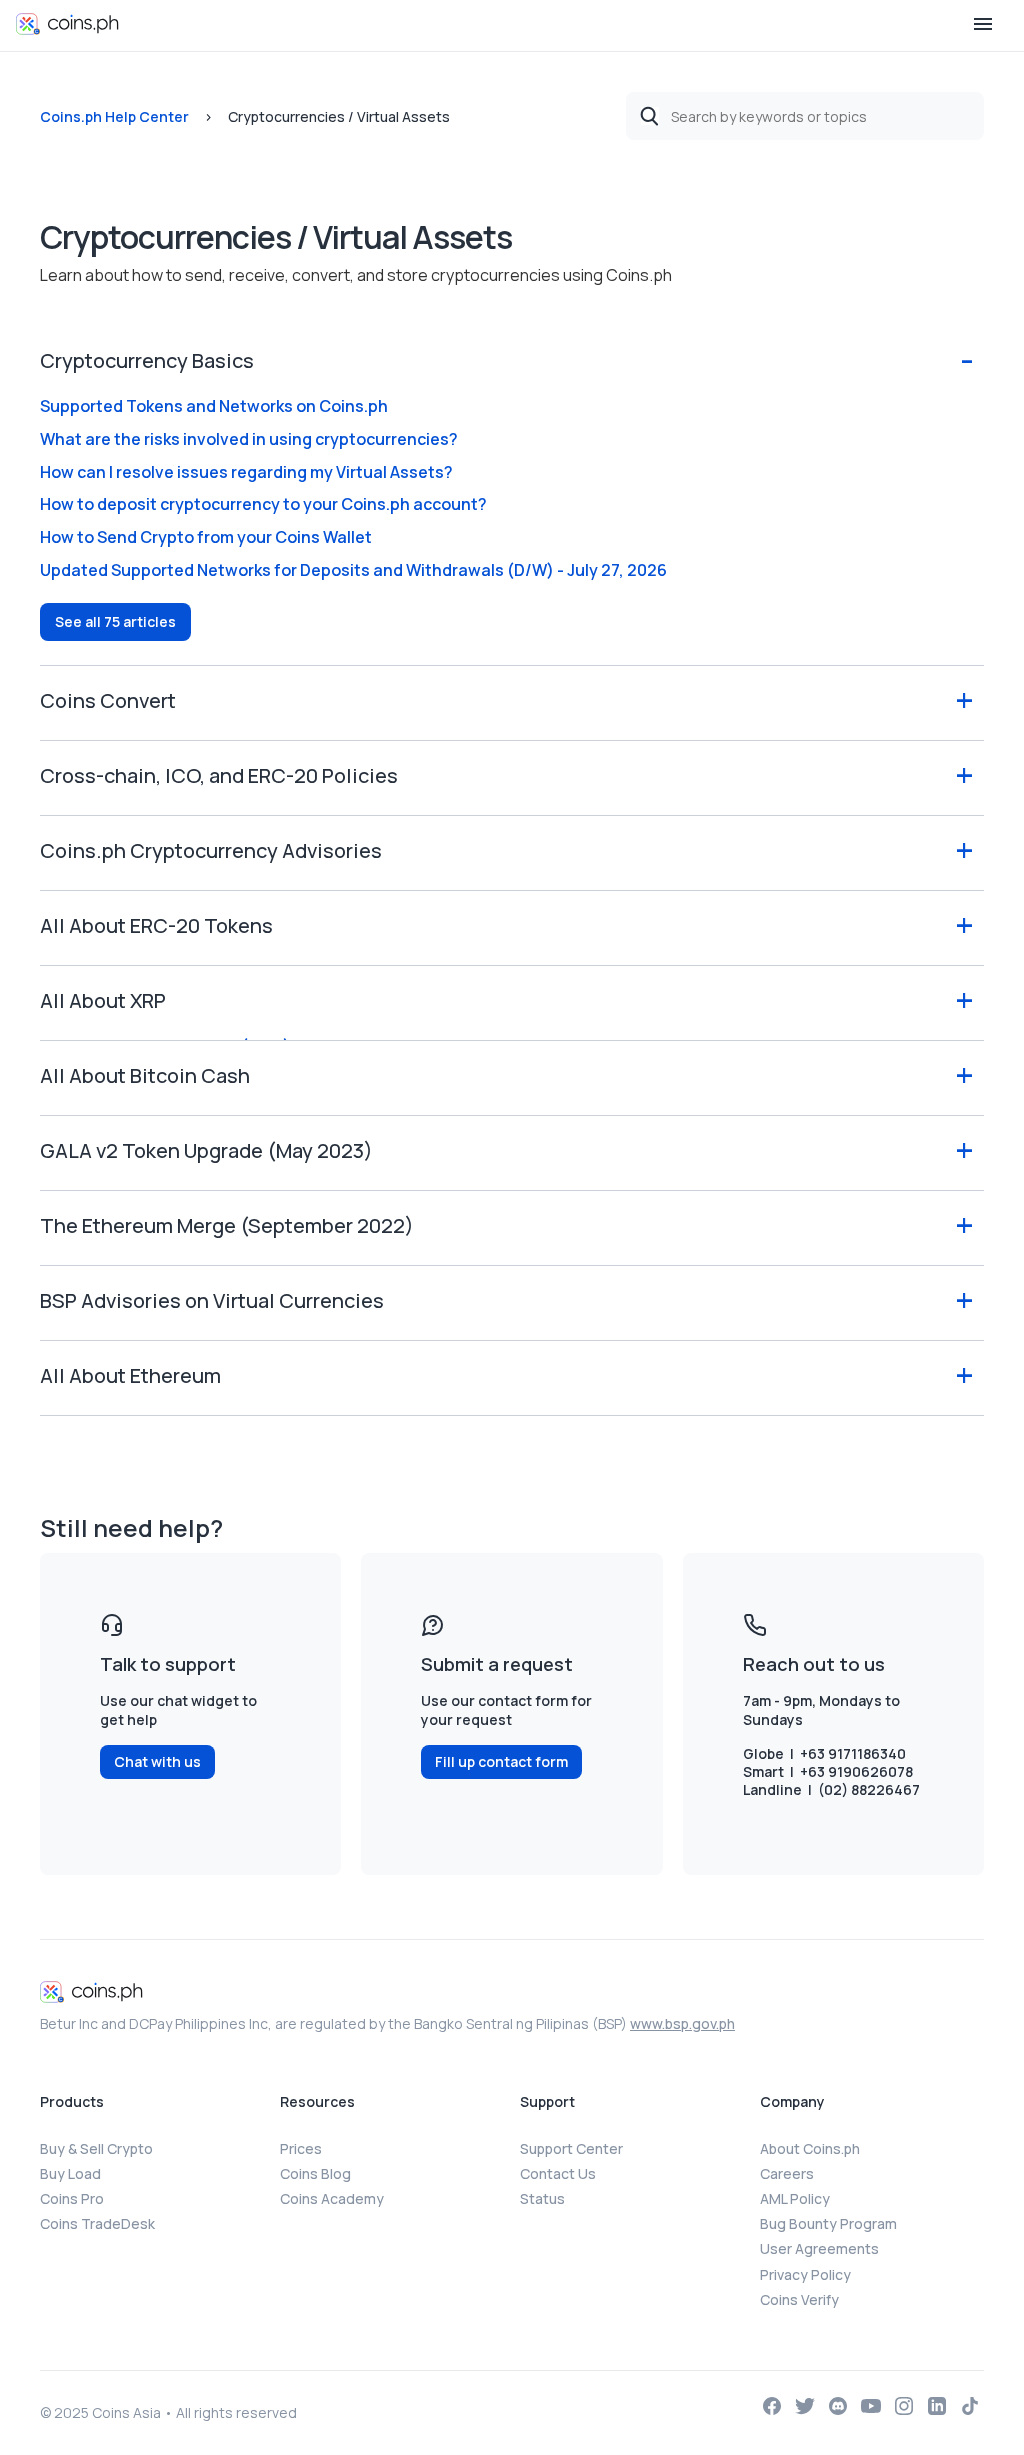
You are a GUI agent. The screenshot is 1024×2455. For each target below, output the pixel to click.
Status (542, 2198)
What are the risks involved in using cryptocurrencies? (249, 439)
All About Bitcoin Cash (145, 1075)
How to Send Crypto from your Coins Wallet (206, 537)
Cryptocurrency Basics (147, 360)
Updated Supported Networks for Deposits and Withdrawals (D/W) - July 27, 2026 (353, 570)
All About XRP (103, 1000)
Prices (301, 2148)
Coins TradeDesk (97, 2223)
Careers (787, 2173)
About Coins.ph (810, 2148)
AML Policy (795, 2198)
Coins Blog (315, 2173)
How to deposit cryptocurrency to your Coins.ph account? (263, 504)
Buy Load (70, 2173)
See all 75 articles (115, 621)
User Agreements (819, 2248)
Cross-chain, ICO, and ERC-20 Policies (219, 775)
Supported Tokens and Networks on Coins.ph (214, 406)
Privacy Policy (805, 2274)
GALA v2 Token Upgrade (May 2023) (206, 1150)
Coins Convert (108, 700)
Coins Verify (799, 2299)
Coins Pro (72, 2198)
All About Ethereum (130, 1375)
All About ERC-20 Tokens (156, 925)
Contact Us (558, 2173)
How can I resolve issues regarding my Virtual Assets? (246, 472)
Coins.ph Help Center (114, 116)
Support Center (571, 2148)
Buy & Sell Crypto (96, 2148)
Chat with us (157, 1761)
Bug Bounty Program (828, 2223)
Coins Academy (332, 2198)
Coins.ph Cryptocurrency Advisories (211, 850)
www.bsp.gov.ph (682, 2023)
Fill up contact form (501, 1761)
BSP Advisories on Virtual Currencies (212, 1300)
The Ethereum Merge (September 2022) (227, 1225)
